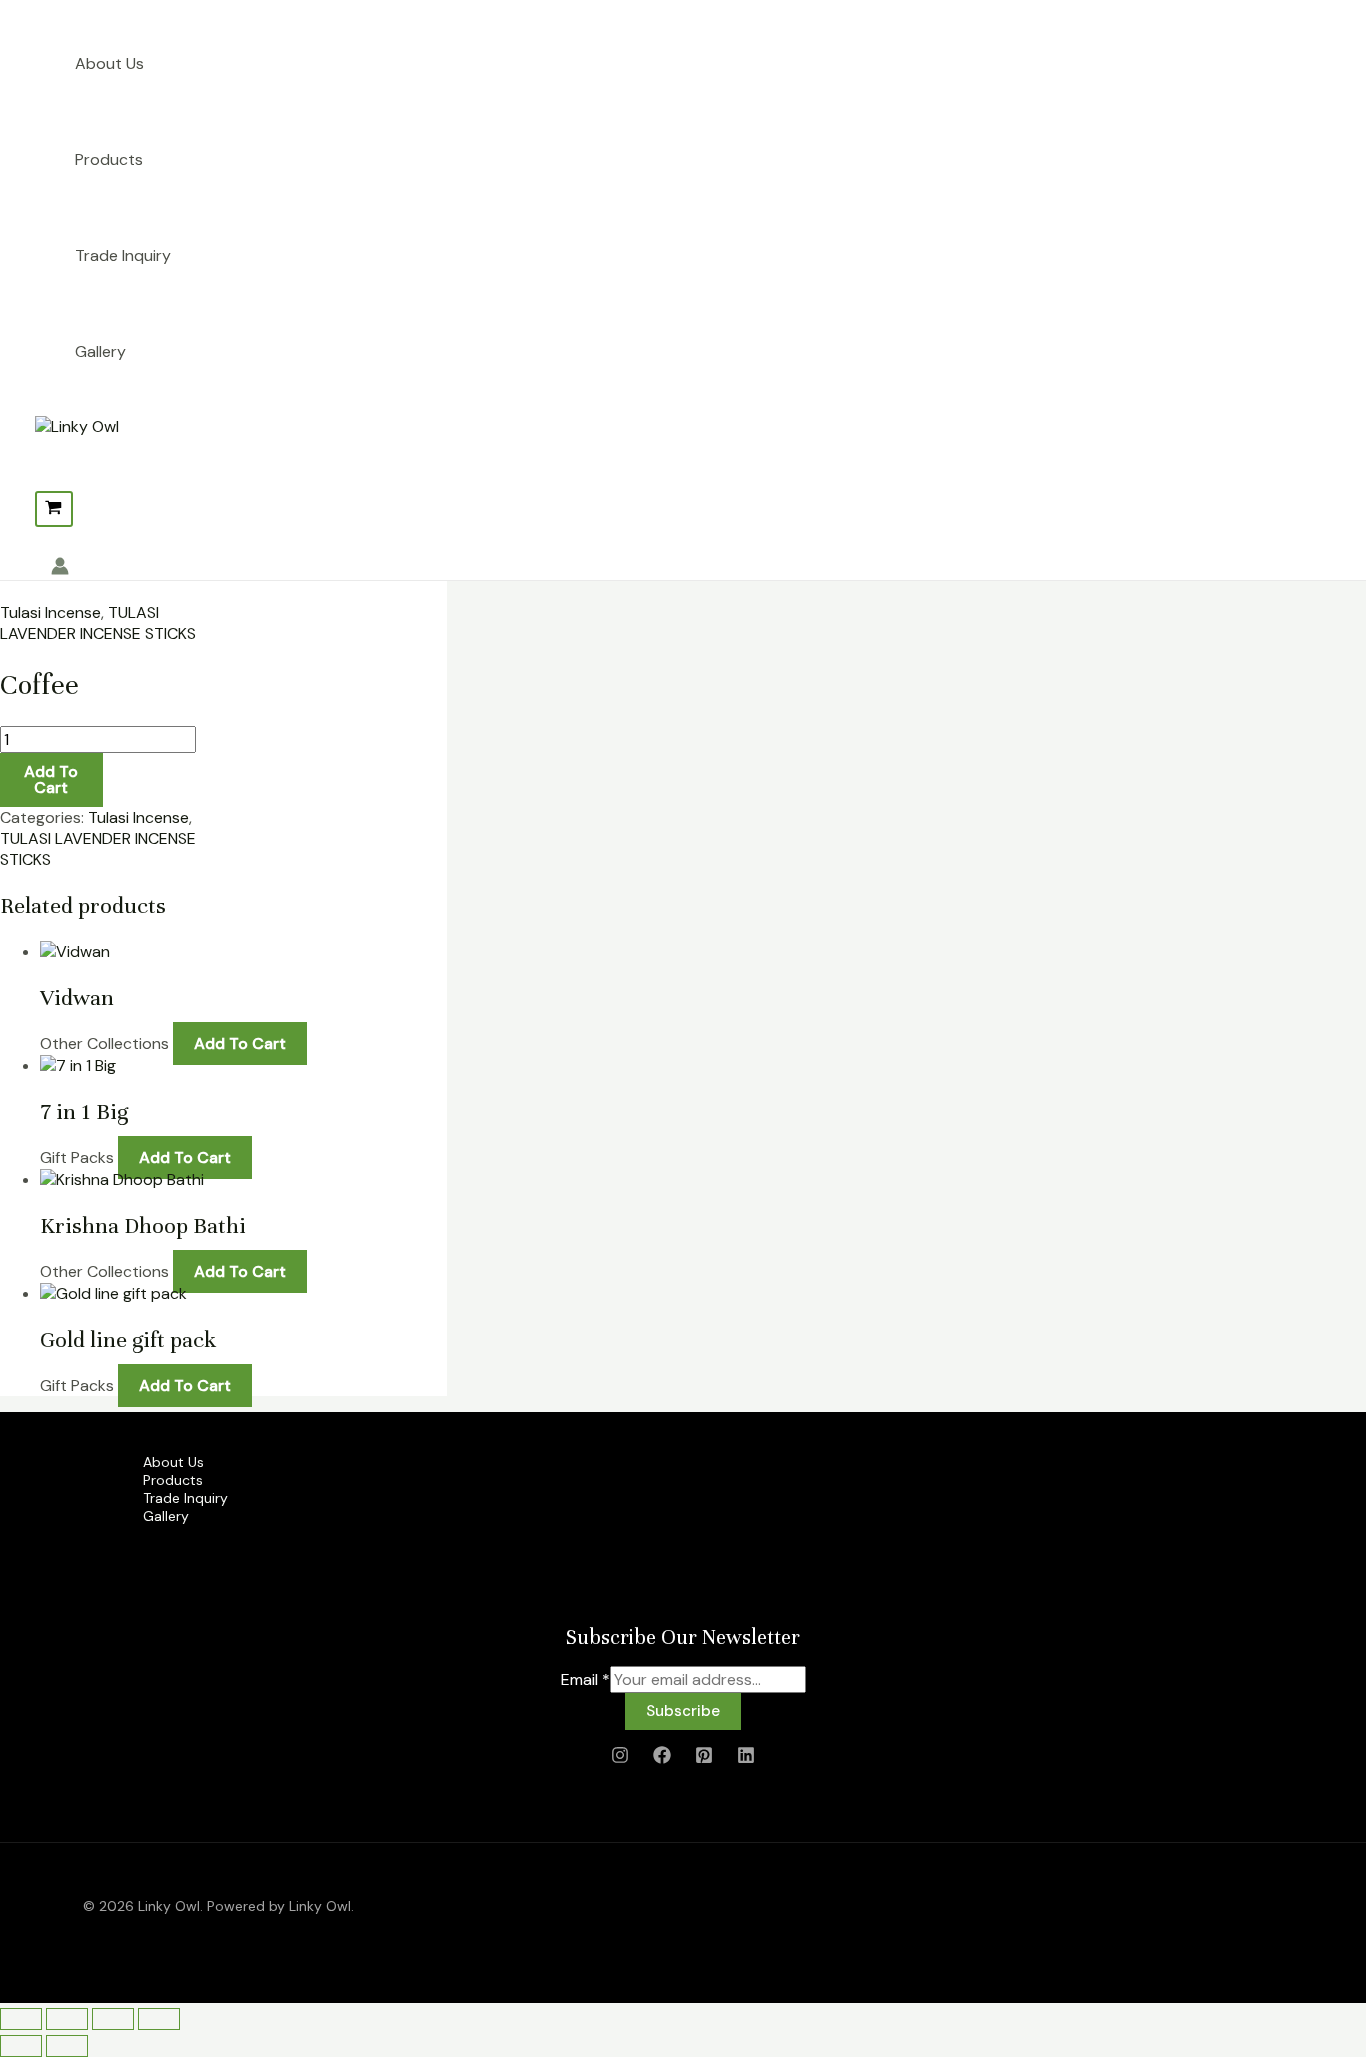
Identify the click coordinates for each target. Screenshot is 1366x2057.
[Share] (113, 2019)
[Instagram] (620, 1758)
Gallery (100, 351)
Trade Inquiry (123, 255)
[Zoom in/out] (21, 2019)
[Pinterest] (704, 1758)
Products (109, 159)
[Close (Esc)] (159, 2019)
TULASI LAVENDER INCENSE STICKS (98, 623)
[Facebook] (662, 1758)
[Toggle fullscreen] (67, 2019)
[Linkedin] (746, 1758)
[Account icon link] (60, 568)
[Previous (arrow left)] (21, 2046)
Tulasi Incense (50, 612)
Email (585, 1679)
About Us (109, 63)
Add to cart (51, 779)
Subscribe (683, 1711)
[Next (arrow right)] (67, 2046)
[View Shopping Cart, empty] (54, 509)
